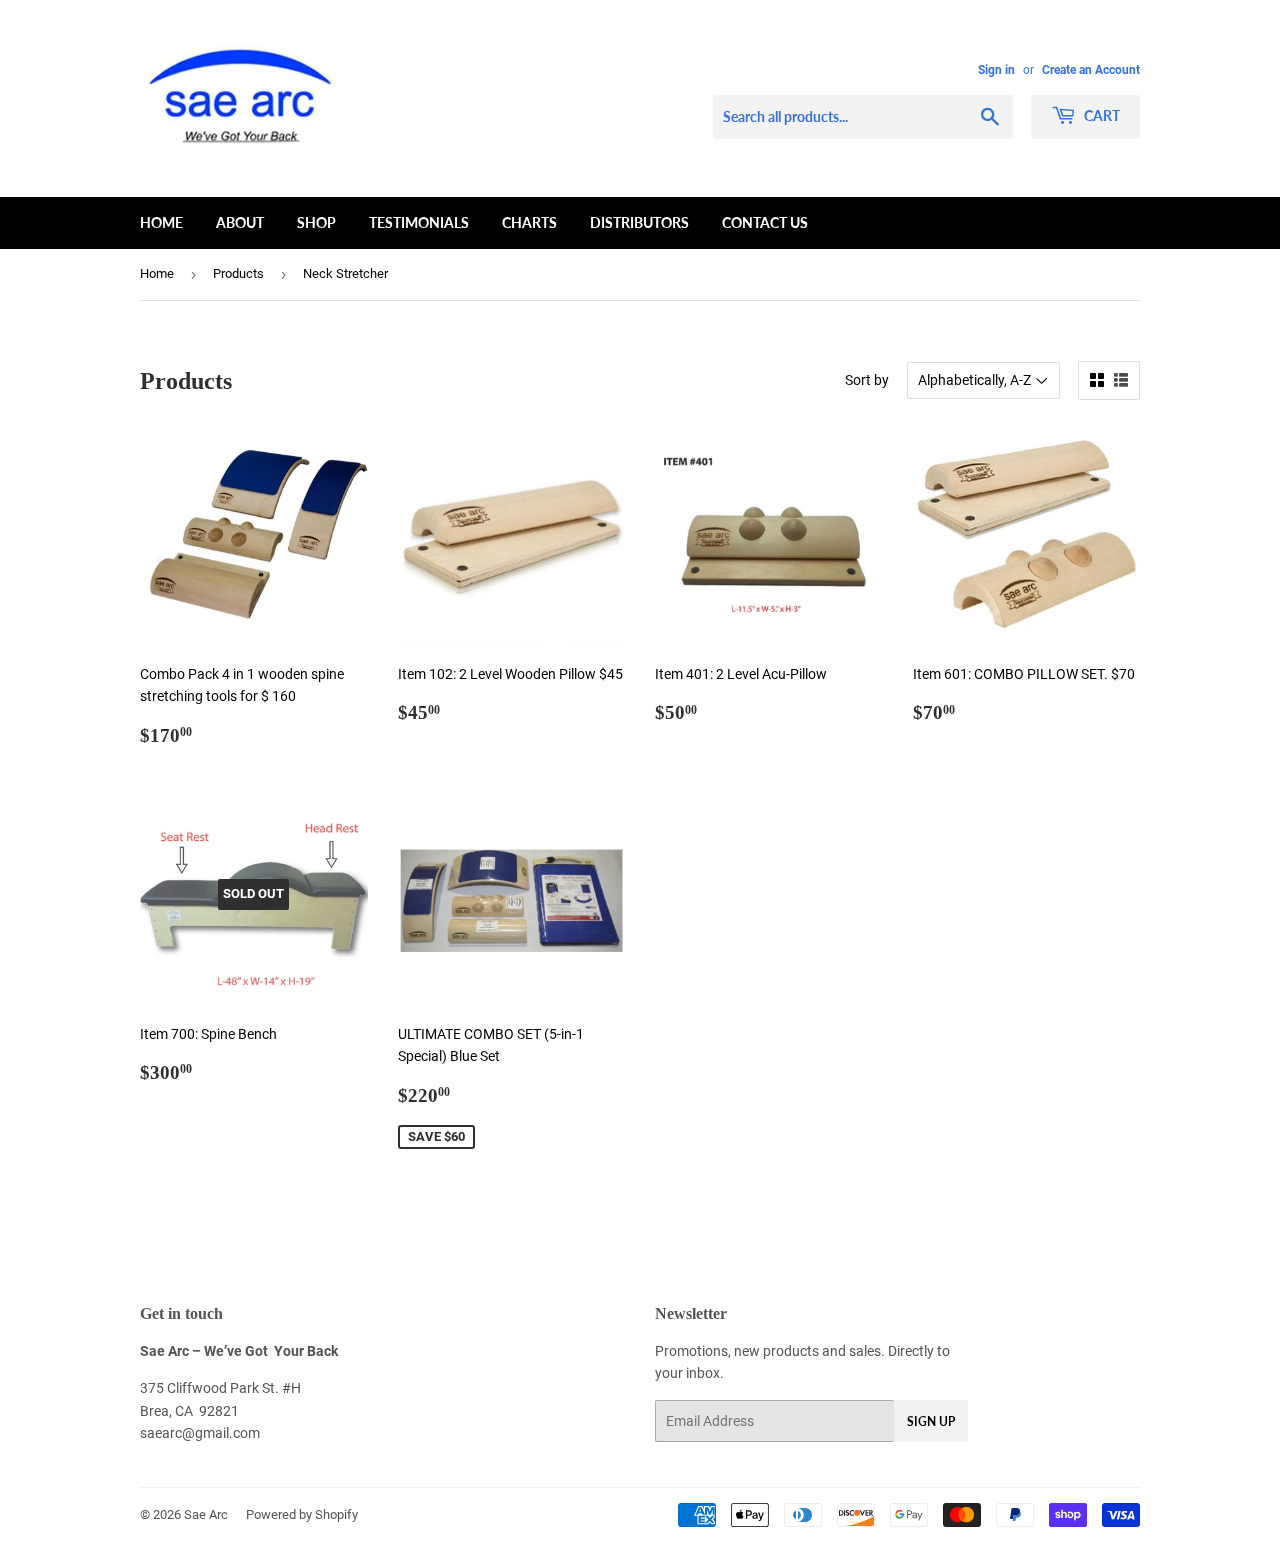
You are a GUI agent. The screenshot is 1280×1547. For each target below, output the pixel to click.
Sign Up (931, 1421)
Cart (1100, 115)
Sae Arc (206, 1514)
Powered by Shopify (302, 1514)
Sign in (996, 70)
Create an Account (1091, 70)
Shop (316, 222)
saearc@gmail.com (200, 1433)
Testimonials (419, 222)
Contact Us (765, 222)
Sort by (867, 380)
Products (238, 273)
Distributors (639, 222)
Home (161, 222)
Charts (529, 222)
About (240, 222)
